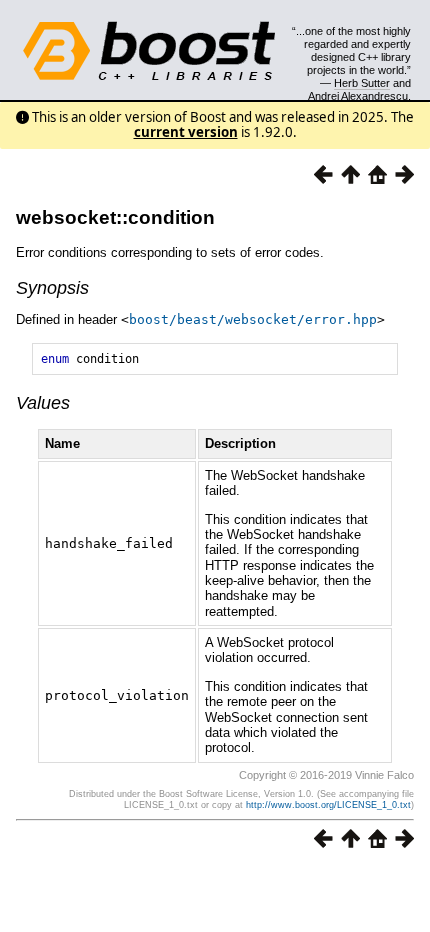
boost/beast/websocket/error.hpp (253, 319)
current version (186, 132)
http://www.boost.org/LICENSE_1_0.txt (328, 805)
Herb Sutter (362, 83)
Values (43, 403)
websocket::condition (115, 217)
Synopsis (52, 288)
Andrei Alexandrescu (358, 96)
